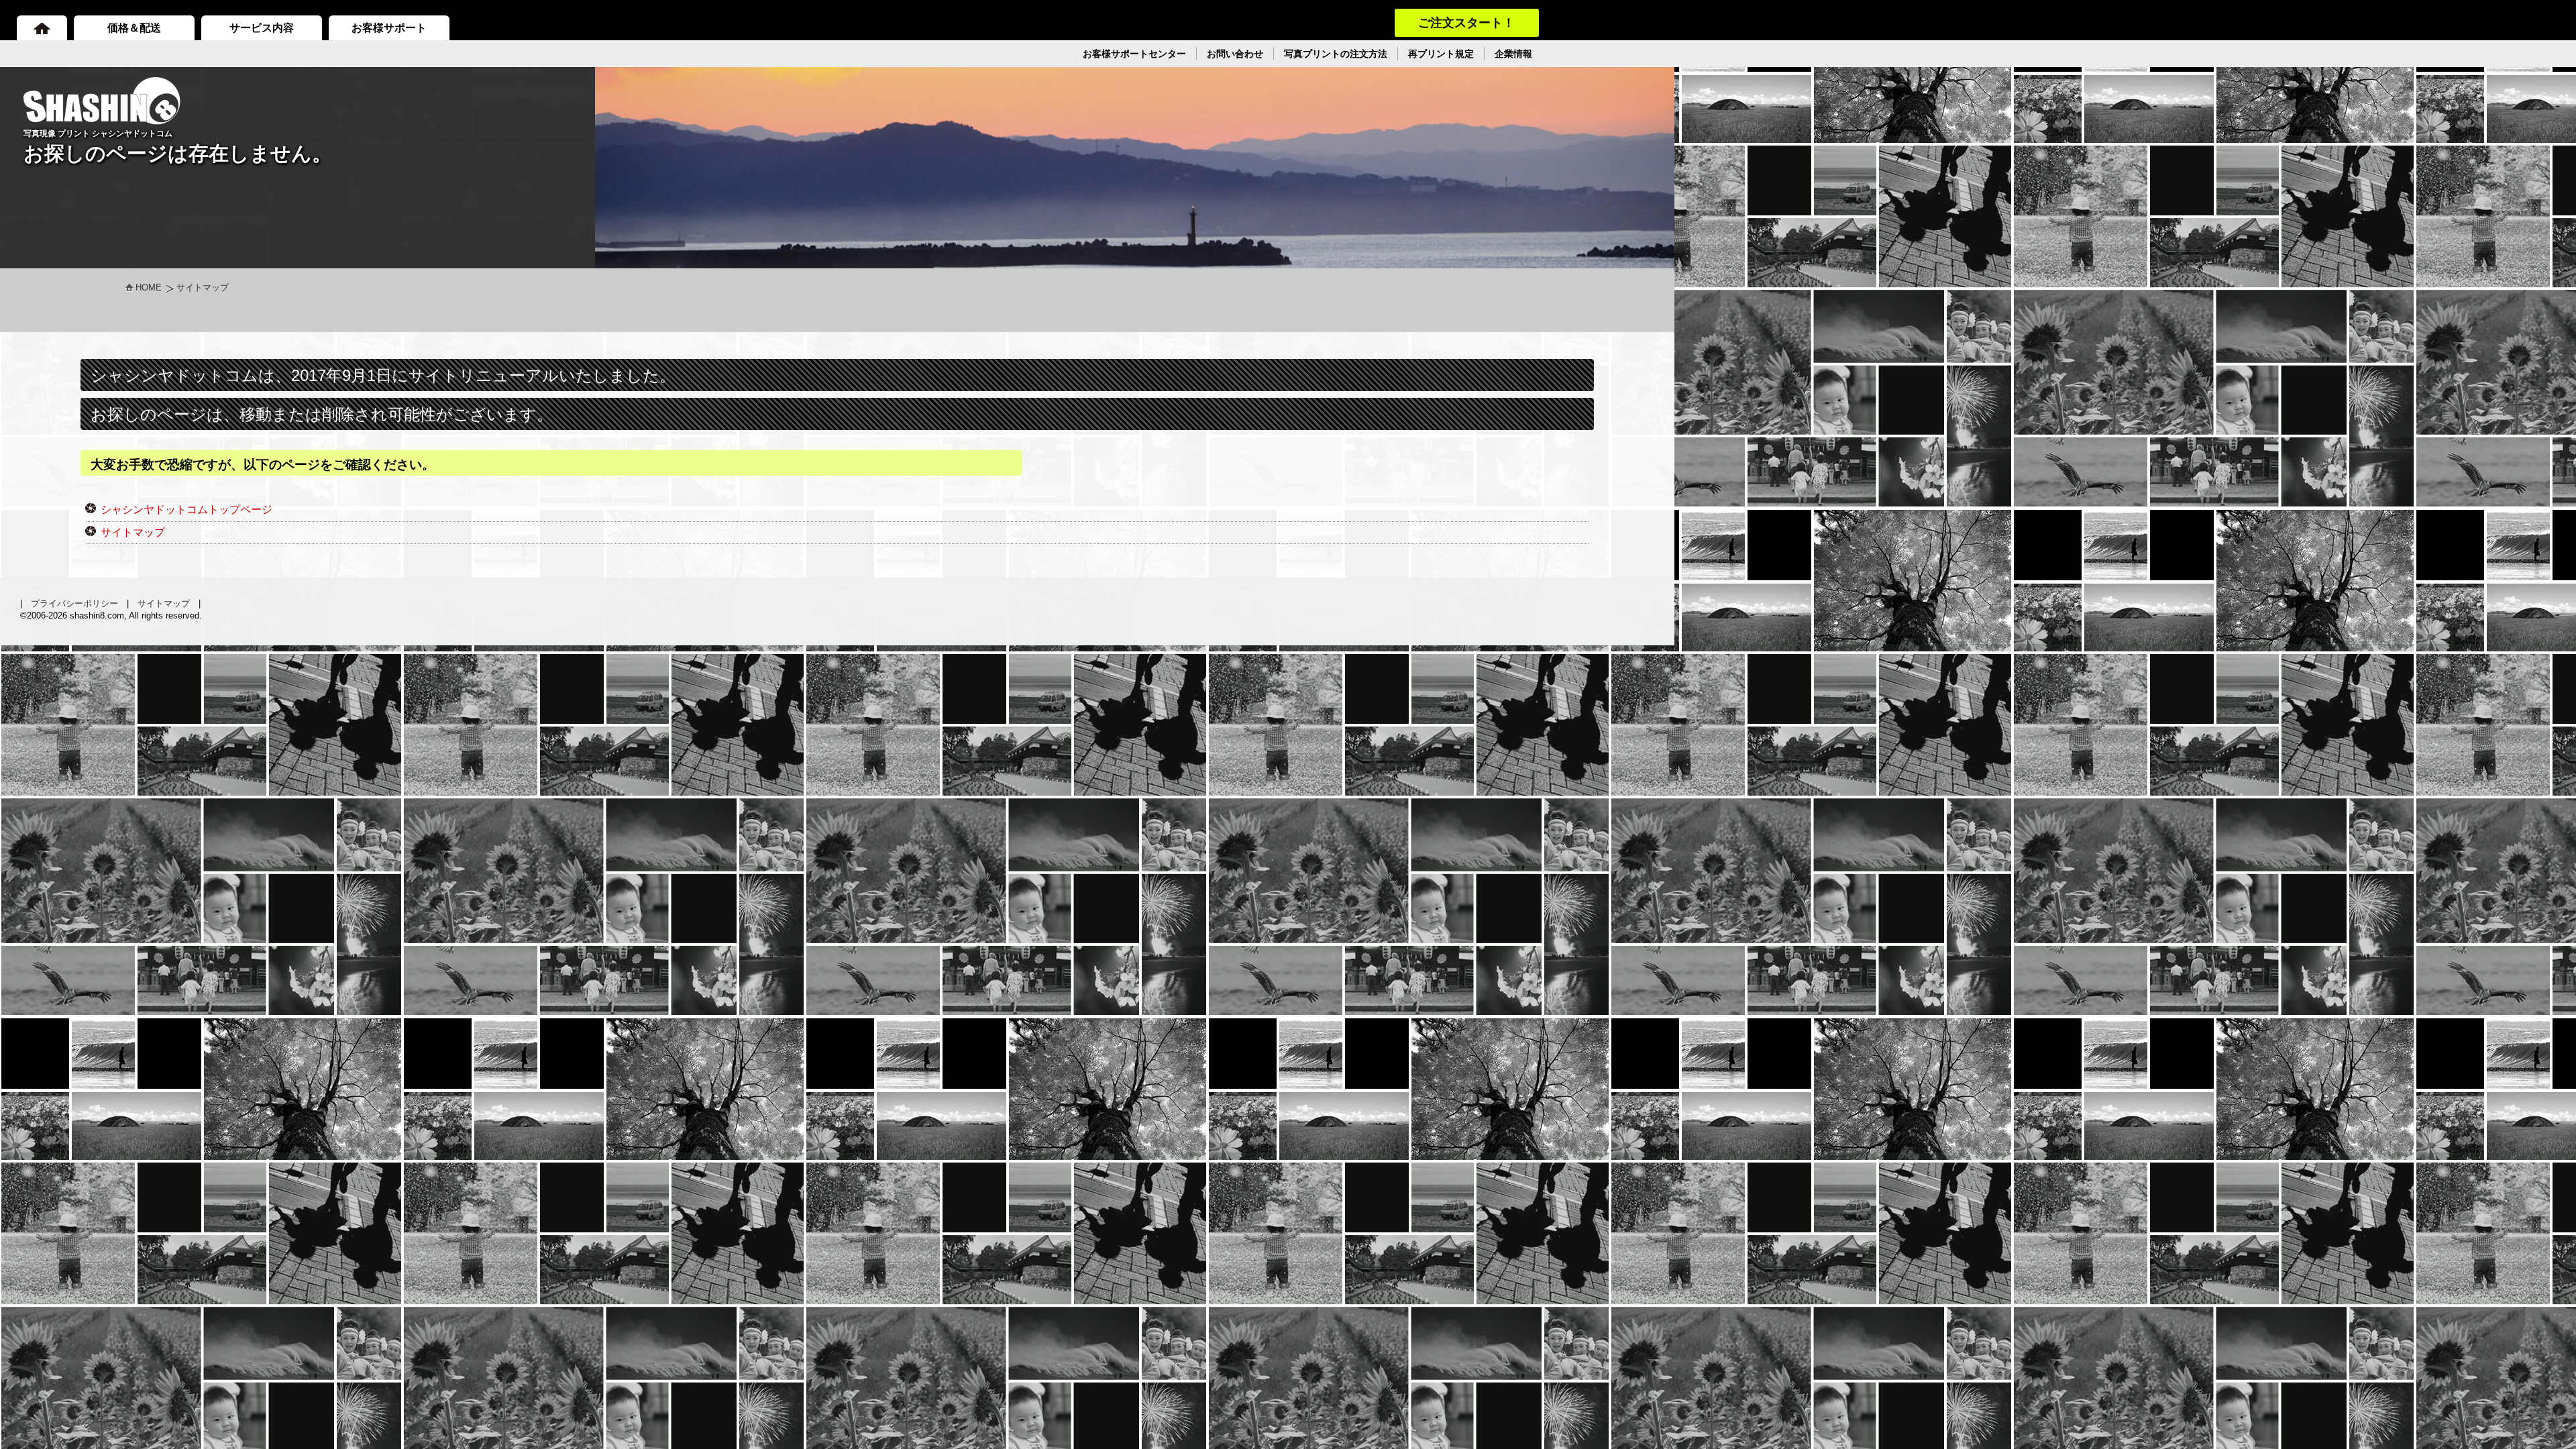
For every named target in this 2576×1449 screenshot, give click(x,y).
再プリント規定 (1441, 54)
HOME (149, 287)
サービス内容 (262, 28)
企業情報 (1513, 54)
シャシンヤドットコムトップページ (186, 509)
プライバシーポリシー (74, 603)
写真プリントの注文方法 (1336, 54)
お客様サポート (389, 28)
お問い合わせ (1235, 54)
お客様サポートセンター (1134, 54)
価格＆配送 (134, 28)
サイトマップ (133, 532)
